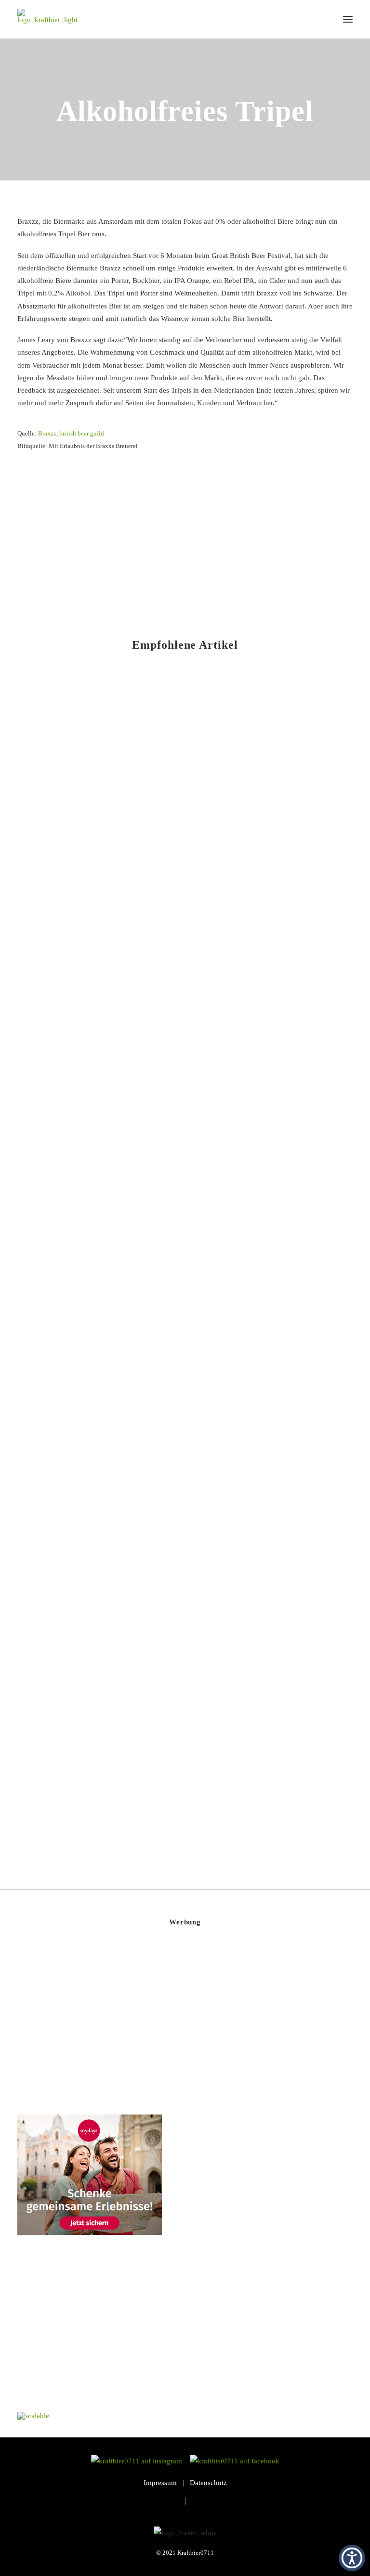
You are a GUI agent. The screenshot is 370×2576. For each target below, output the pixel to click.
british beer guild (82, 433)
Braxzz (47, 433)
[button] (348, 19)
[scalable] (33, 2416)
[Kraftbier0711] (47, 19)
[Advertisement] (90, 2023)
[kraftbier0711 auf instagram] (139, 2461)
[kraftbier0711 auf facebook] (235, 2461)
